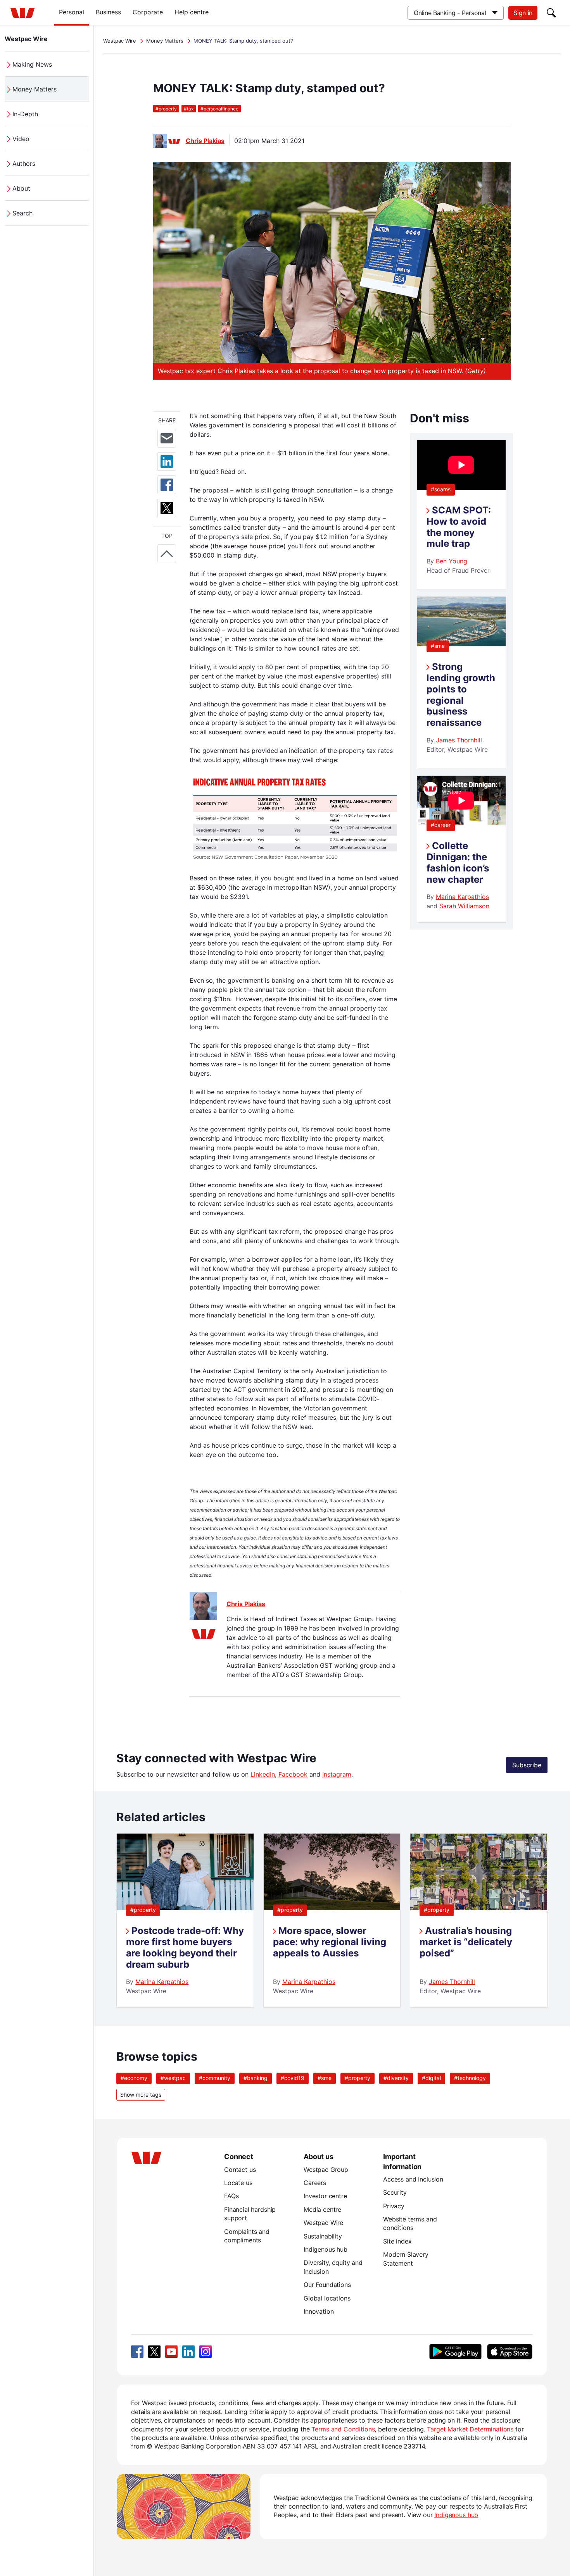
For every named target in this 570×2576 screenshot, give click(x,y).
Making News (32, 64)
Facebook (293, 1774)
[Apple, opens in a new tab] (510, 2352)
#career (441, 825)
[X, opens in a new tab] (154, 2352)
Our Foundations (327, 2285)
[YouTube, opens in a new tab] (171, 2352)
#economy (134, 2078)
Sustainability (323, 2236)
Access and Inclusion (413, 2179)
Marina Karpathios (462, 897)
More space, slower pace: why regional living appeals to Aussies (330, 1942)
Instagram (337, 1774)
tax (189, 109)
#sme (438, 646)
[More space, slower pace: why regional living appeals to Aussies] (332, 1908)
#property (143, 1910)
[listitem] (185, 1920)
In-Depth (25, 114)
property (166, 109)
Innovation (319, 2311)
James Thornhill (459, 740)
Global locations (327, 2298)
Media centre (322, 2209)
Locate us (238, 2183)
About (21, 188)
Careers (315, 2183)
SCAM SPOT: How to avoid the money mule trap (459, 527)
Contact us (240, 2170)
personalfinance (219, 109)
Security (395, 2192)
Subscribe (527, 1765)
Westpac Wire (26, 39)
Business (108, 12)
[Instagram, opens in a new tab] (206, 2352)
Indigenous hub (326, 2249)
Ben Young (452, 561)
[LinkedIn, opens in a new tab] (188, 2352)
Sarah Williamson (464, 906)
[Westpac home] (22, 13)
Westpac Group (326, 2170)
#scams (441, 489)
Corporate (148, 12)
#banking (256, 2078)
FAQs (231, 2196)
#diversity (396, 2078)
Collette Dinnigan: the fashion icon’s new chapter (458, 862)
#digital (431, 2078)
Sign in (523, 13)
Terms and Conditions (343, 2429)
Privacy (394, 2206)
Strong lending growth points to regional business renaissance (461, 695)
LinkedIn (263, 1774)
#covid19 (293, 2078)
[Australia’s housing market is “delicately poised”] (479, 1908)
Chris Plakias (205, 141)
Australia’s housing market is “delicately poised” (466, 1942)
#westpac (173, 2078)
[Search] (551, 13)
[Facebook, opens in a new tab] (137, 2352)
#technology (470, 2078)
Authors (24, 164)
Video (21, 139)
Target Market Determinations (470, 2429)
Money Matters (35, 89)
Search (22, 213)
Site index (397, 2241)
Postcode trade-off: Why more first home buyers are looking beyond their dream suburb (185, 1947)
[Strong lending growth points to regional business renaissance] (461, 644)
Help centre (192, 12)
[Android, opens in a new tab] (455, 2352)
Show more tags (141, 2095)
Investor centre (325, 2196)
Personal (72, 12)
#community (215, 2078)
